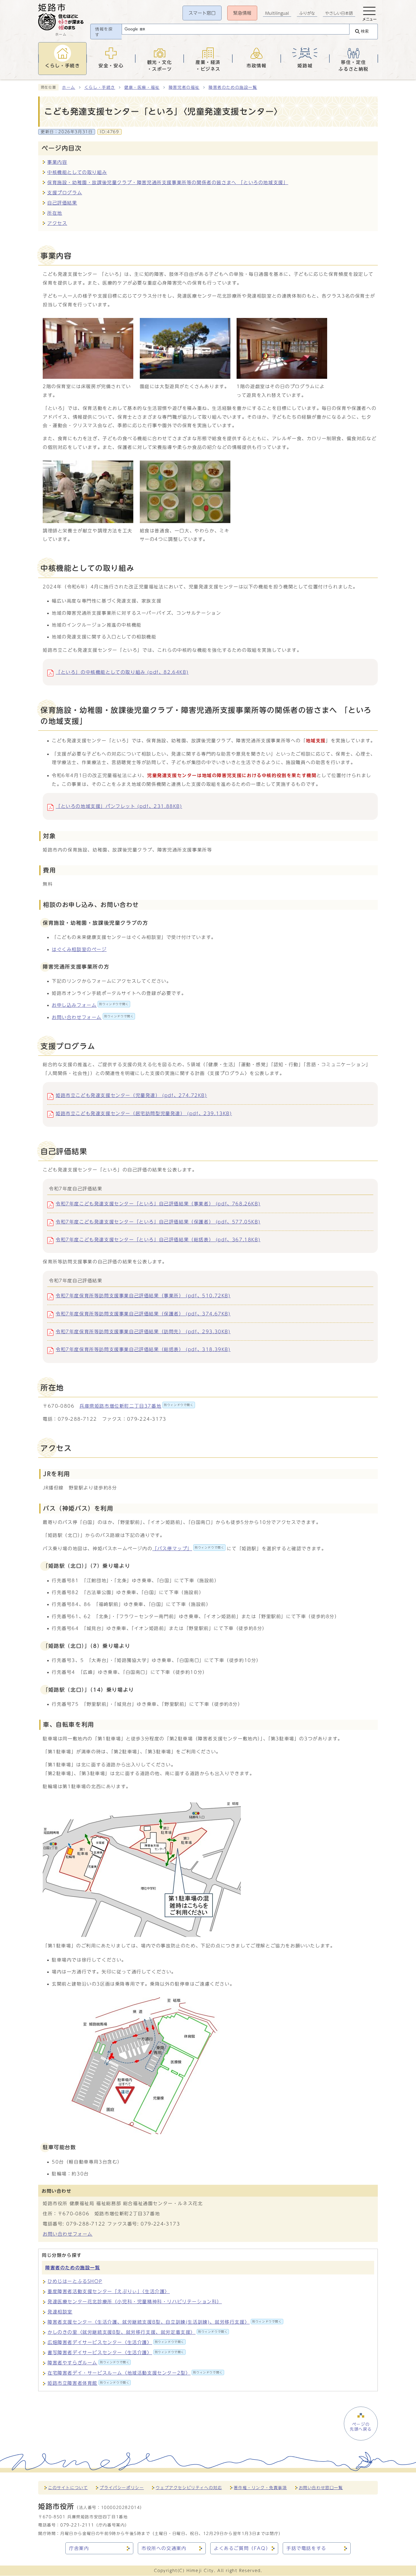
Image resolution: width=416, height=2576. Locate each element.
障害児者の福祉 (184, 87)
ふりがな (307, 13)
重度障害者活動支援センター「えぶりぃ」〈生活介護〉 (109, 2291)
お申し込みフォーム (90, 1005)
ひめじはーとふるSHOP (75, 2281)
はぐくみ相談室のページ (79, 949)
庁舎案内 (79, 2548)
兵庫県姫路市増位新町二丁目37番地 (137, 1406)
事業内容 (57, 162)
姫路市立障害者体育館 (88, 2383)
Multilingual (277, 13)
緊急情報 (242, 13)
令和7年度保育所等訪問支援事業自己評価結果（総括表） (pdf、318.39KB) (143, 1349)
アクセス (57, 223)
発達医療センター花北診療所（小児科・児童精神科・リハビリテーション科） (135, 2302)
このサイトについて (68, 2488)
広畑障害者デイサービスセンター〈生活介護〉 (116, 2342)
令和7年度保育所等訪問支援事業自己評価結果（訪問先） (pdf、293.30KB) (143, 1332)
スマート (202, 13)
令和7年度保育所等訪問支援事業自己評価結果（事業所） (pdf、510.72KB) (143, 1296)
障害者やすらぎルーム (88, 2363)
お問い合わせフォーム (93, 1017)
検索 (365, 31)
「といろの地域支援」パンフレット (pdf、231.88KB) (119, 806)
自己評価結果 (62, 203)
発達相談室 (60, 2312)
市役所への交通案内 (164, 2548)
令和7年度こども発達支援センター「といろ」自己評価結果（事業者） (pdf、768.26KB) (158, 1204)
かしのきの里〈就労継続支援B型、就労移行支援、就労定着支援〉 (138, 2332)
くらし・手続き (100, 87)
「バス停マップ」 (188, 1549)
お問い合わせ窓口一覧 (321, 2488)
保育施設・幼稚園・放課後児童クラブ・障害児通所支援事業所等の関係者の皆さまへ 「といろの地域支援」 (168, 182)
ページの (361, 2427)
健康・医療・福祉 (142, 87)
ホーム (69, 87)
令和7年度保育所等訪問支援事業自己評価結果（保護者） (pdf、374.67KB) (143, 1314)
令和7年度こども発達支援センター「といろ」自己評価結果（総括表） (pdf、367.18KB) (158, 1240)
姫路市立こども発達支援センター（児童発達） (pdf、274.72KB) (131, 1095)
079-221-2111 (77, 2525)
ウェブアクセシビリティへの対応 (189, 2488)
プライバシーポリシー (122, 2488)
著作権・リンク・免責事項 (260, 2488)
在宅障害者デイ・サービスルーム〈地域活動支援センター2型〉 (135, 2373)
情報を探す (104, 32)
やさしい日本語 (339, 13)
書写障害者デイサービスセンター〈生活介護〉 (116, 2353)
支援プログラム (65, 193)
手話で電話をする (306, 2548)
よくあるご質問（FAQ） (242, 2548)
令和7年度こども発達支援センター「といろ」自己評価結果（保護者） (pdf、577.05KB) (158, 1222)
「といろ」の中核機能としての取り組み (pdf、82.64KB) (122, 672)
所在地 (55, 213)
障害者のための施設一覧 (233, 87)
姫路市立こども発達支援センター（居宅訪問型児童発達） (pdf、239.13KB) (144, 1113)
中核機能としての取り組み (77, 172)
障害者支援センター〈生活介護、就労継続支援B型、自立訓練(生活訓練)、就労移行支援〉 (165, 2322)
